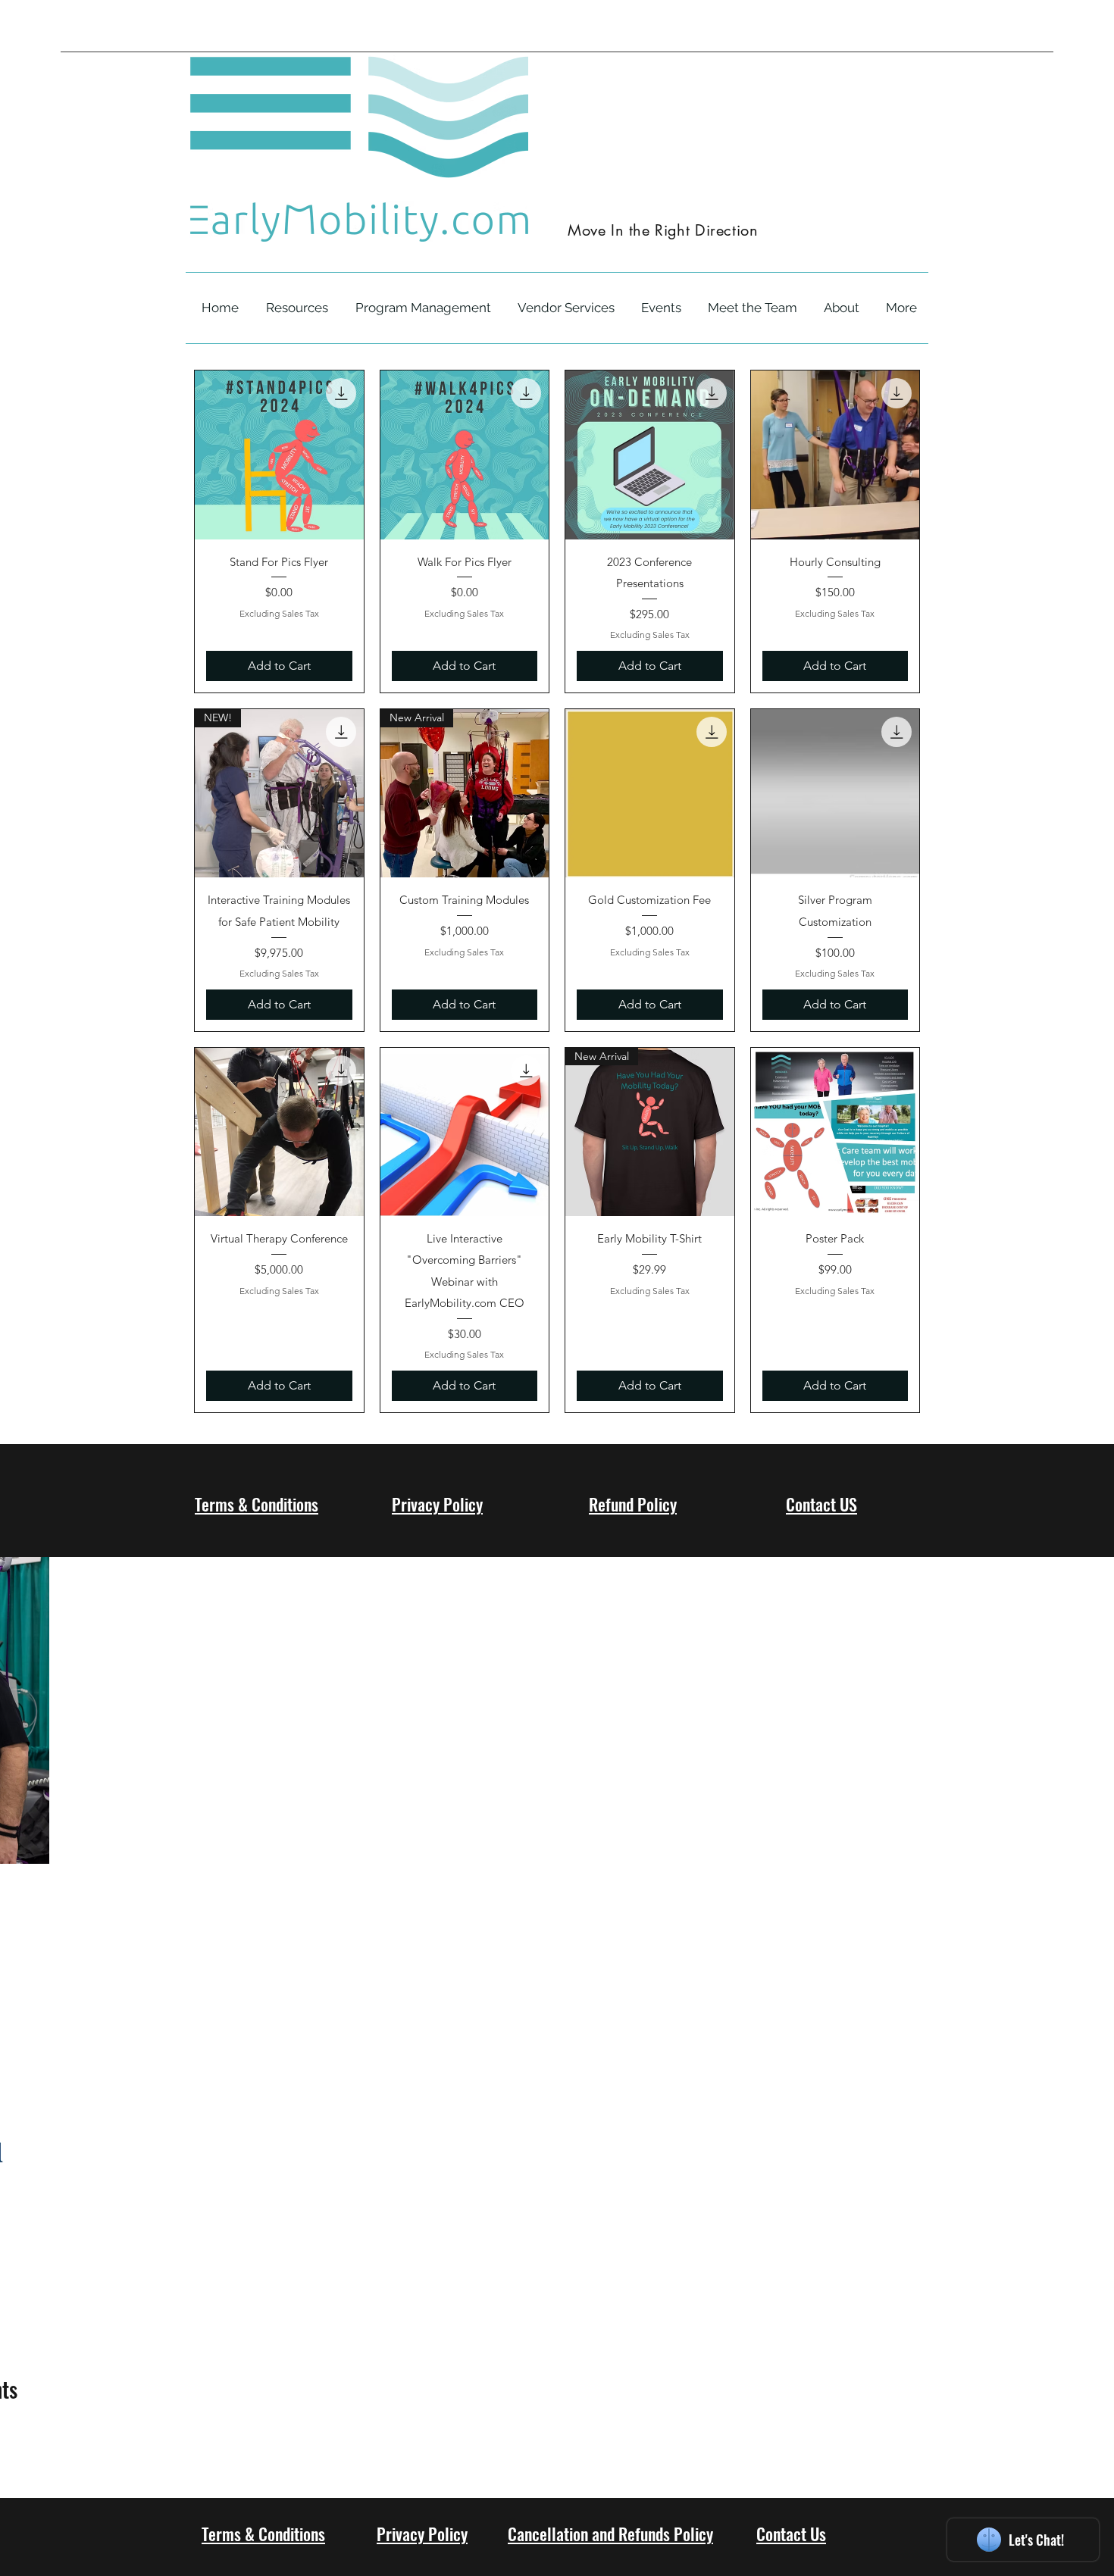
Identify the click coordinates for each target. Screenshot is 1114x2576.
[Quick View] (279, 455)
